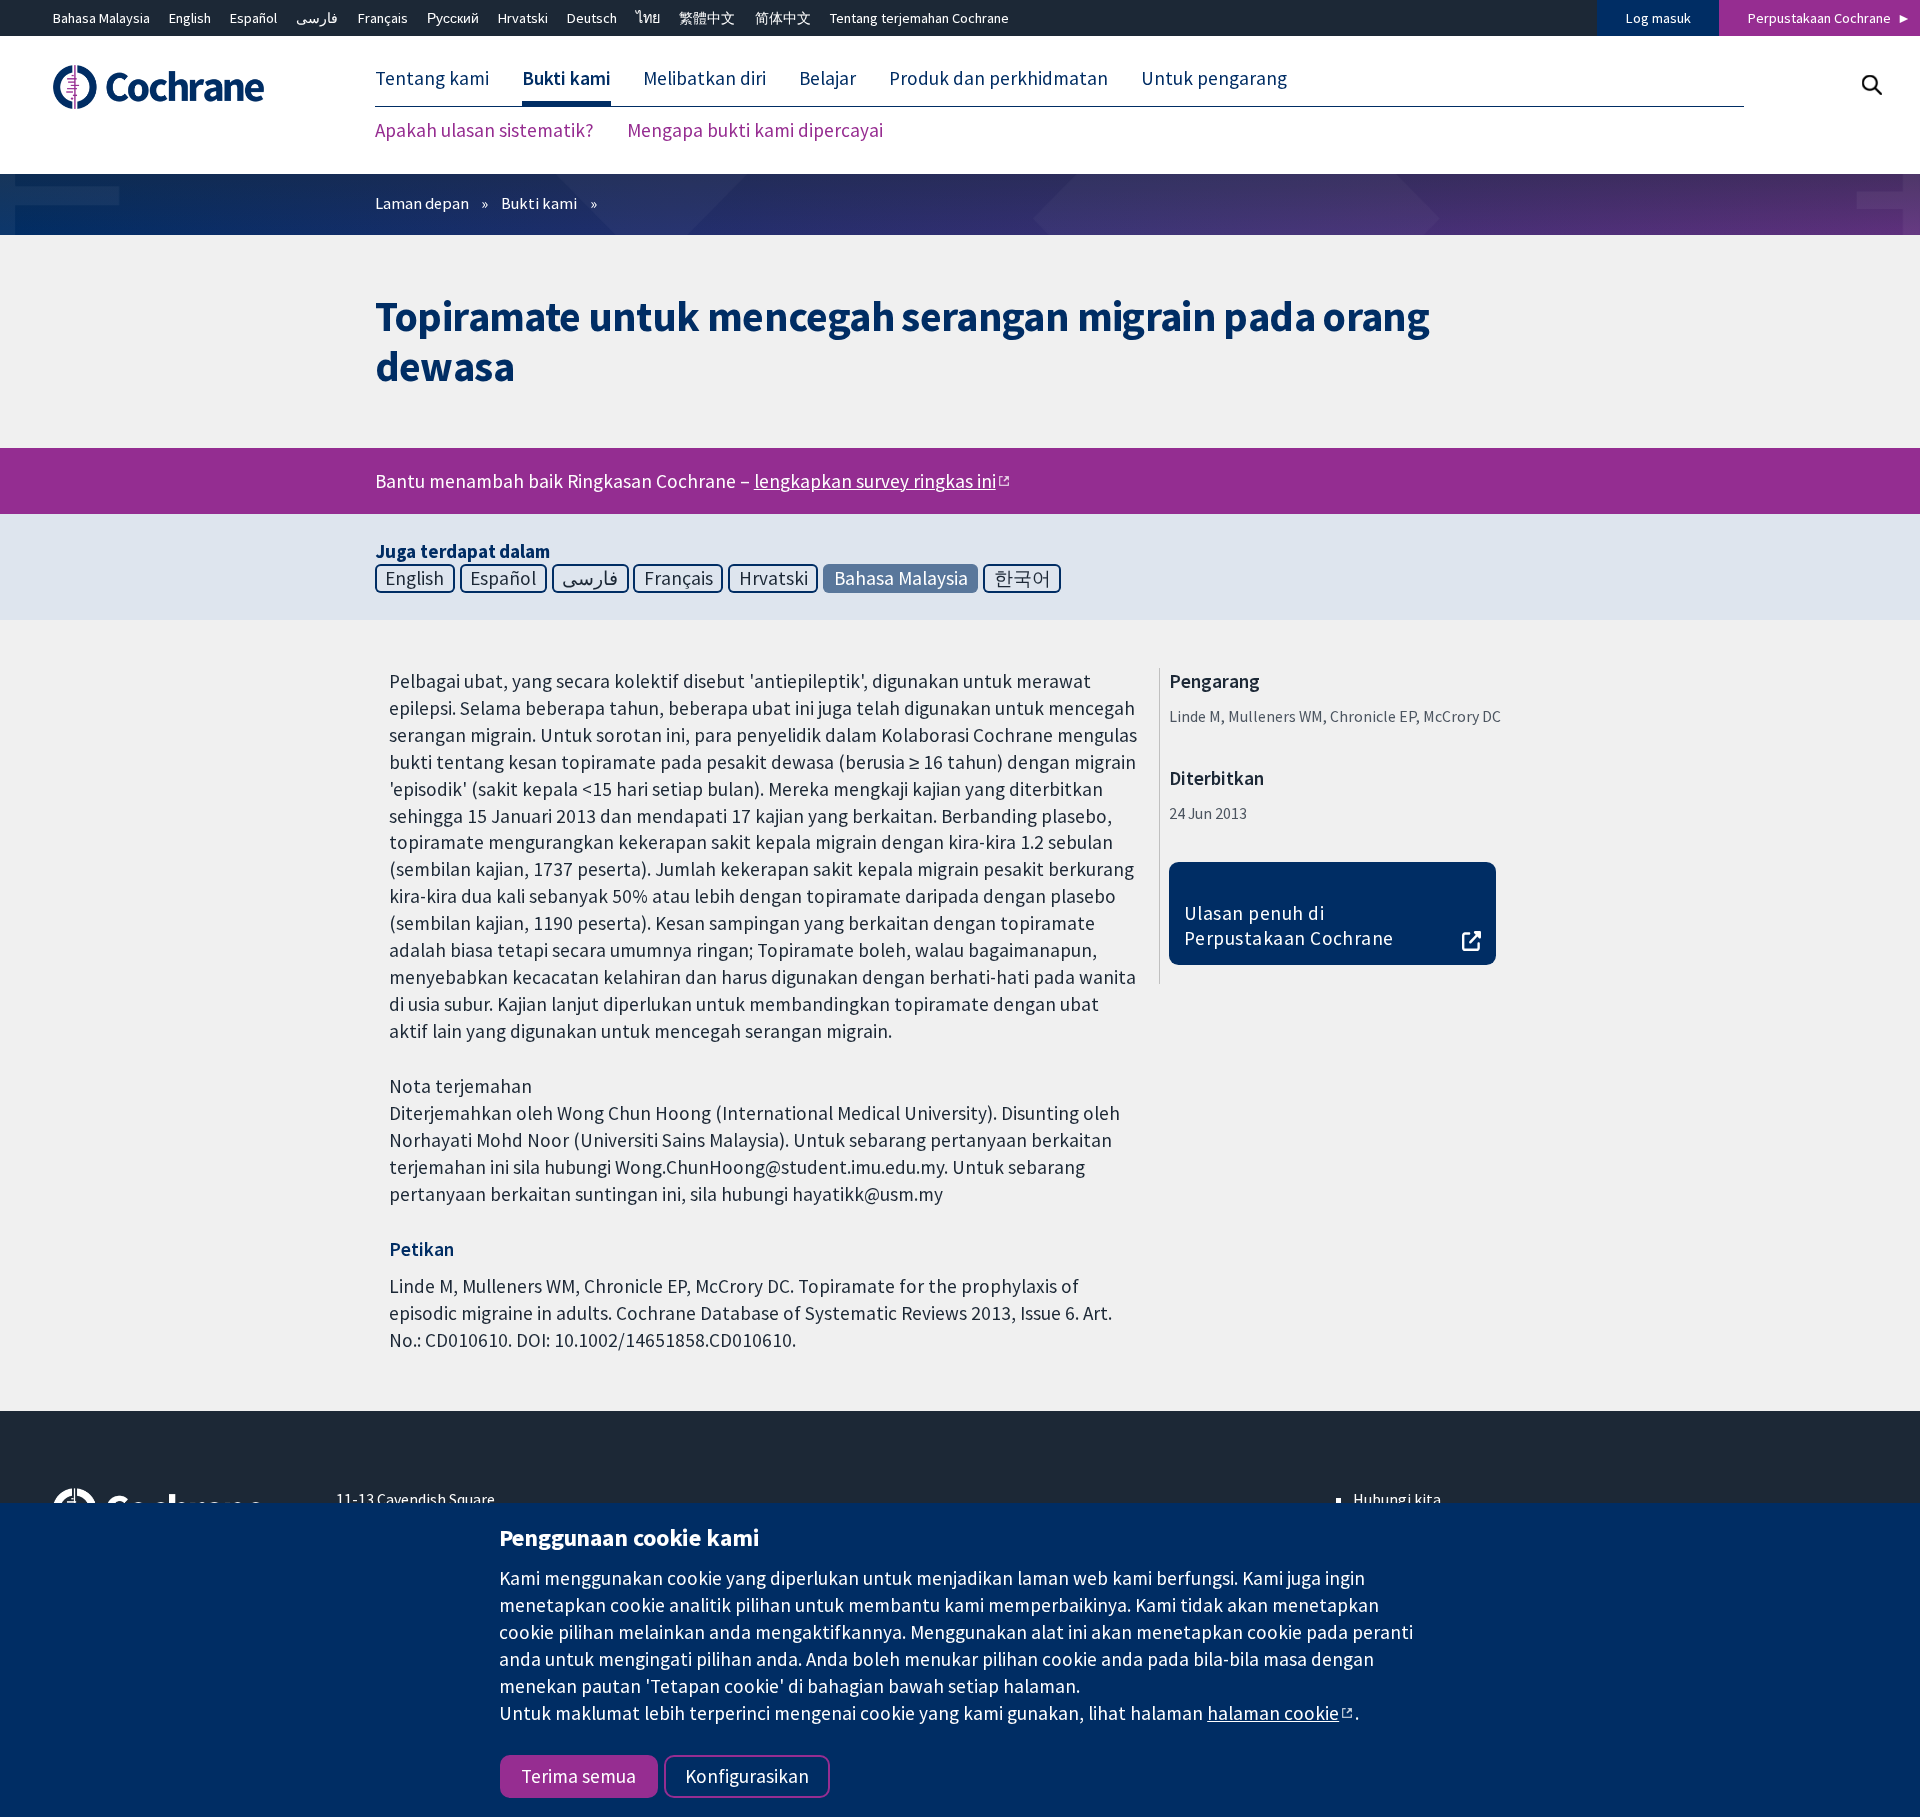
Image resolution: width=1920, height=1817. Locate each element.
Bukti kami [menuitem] (566, 78)
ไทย (648, 18)
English (190, 18)
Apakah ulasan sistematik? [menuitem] (484, 130)
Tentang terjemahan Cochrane (919, 18)
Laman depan (422, 203)
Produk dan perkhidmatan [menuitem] (998, 78)
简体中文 (783, 18)
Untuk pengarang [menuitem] (1214, 78)
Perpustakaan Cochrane (1819, 18)
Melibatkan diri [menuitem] (704, 78)
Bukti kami (539, 203)
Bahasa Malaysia (101, 18)
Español (253, 18)
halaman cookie (1273, 1713)
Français (383, 18)
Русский (453, 18)
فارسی (317, 18)
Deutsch (592, 18)
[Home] (180, 87)
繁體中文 (707, 18)
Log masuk (1658, 18)
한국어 (1022, 578)
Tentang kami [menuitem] (432, 78)
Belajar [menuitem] (827, 78)
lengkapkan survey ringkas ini (875, 481)
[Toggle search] (1871, 84)
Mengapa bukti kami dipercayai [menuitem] (755, 130)
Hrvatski (523, 18)
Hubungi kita (1397, 1499)
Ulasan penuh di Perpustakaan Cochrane (1289, 925)
